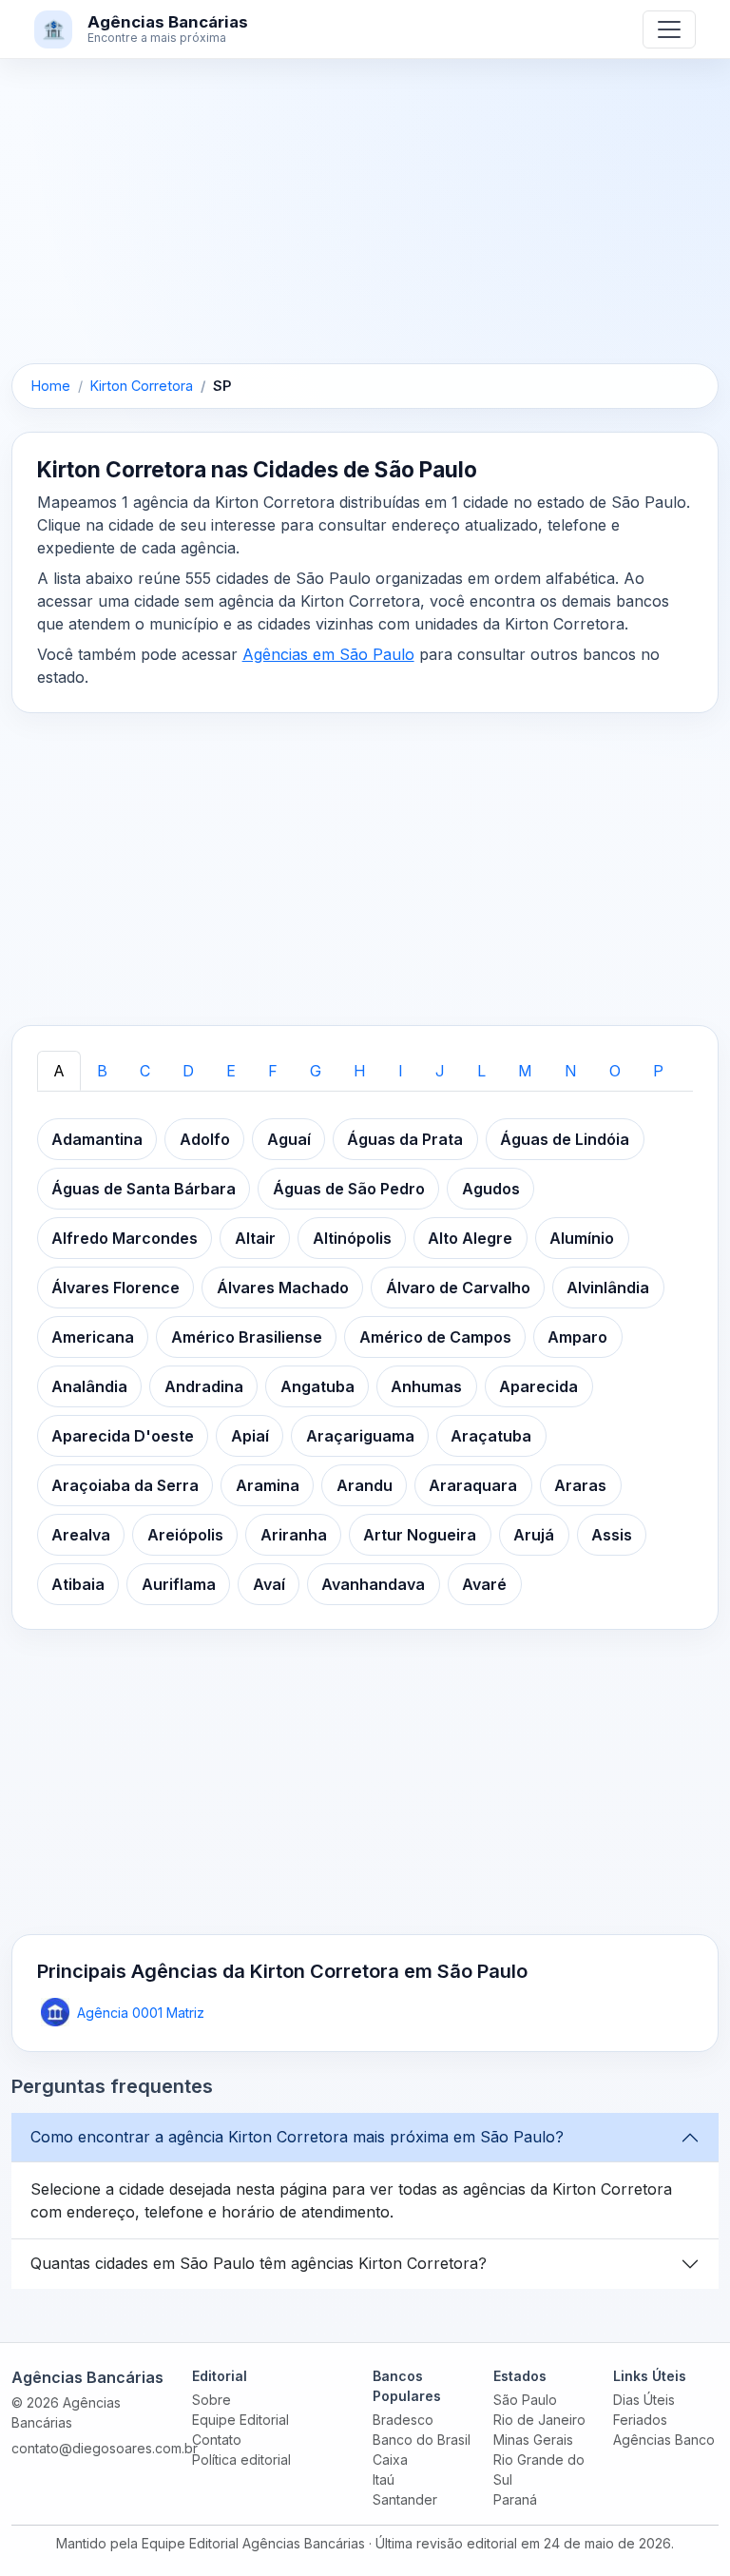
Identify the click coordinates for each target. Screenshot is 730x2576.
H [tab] (360, 1071)
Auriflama (179, 1584)
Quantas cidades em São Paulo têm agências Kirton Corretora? (259, 2263)
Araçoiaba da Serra (125, 1485)
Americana (93, 1337)
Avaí (269, 1584)
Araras (580, 1485)
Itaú (384, 2479)
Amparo (577, 1337)
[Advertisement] (365, 223)
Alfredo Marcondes (125, 1238)
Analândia (89, 1386)
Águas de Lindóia (565, 1139)
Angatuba (317, 1386)
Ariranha (294, 1535)
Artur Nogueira (420, 1535)
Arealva (81, 1535)
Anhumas (426, 1386)
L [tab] (481, 1071)
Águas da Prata (405, 1139)
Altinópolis (352, 1238)
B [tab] (102, 1071)
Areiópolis (185, 1535)
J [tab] (440, 1071)
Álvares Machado (283, 1288)
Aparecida (538, 1386)
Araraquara (473, 1485)
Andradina (204, 1386)
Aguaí (289, 1139)
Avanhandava (373, 1584)
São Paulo (525, 2400)
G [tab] (316, 1071)
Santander (405, 2499)
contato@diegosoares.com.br (105, 2448)
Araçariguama (360, 1436)
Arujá (534, 1535)
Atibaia (78, 1584)
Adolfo (205, 1139)
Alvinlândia (608, 1288)
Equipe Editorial (240, 2420)
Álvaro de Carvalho (458, 1288)
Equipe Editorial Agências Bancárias (253, 2543)
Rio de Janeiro (539, 2420)
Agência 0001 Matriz (141, 2013)
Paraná (515, 2499)
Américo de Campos (435, 1337)
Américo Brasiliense (247, 1337)
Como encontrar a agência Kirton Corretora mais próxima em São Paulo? (297, 2137)
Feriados (640, 2420)
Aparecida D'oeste (123, 1436)
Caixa (390, 2460)
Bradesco (403, 2420)
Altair (255, 1238)
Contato (217, 2440)
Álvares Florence (115, 1288)
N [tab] (571, 1071)
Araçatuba (491, 1436)
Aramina (268, 1485)
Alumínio (582, 1238)
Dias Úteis (644, 2400)
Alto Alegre (470, 1238)
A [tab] (59, 1071)
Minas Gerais (533, 2440)
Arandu (365, 1485)
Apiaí (250, 1436)
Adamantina (97, 1139)
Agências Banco (664, 2440)
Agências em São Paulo (328, 654)
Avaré (484, 1584)
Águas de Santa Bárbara (144, 1189)
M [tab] (525, 1071)
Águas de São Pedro (349, 1189)
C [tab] (145, 1071)
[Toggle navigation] (669, 29)
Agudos (491, 1189)
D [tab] (188, 1071)
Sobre (211, 2400)
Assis (612, 1535)
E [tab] (231, 1071)
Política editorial (241, 2460)
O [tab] (615, 1071)
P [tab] (658, 1071)
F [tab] (273, 1071)
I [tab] (401, 1071)
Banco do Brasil (422, 2440)
